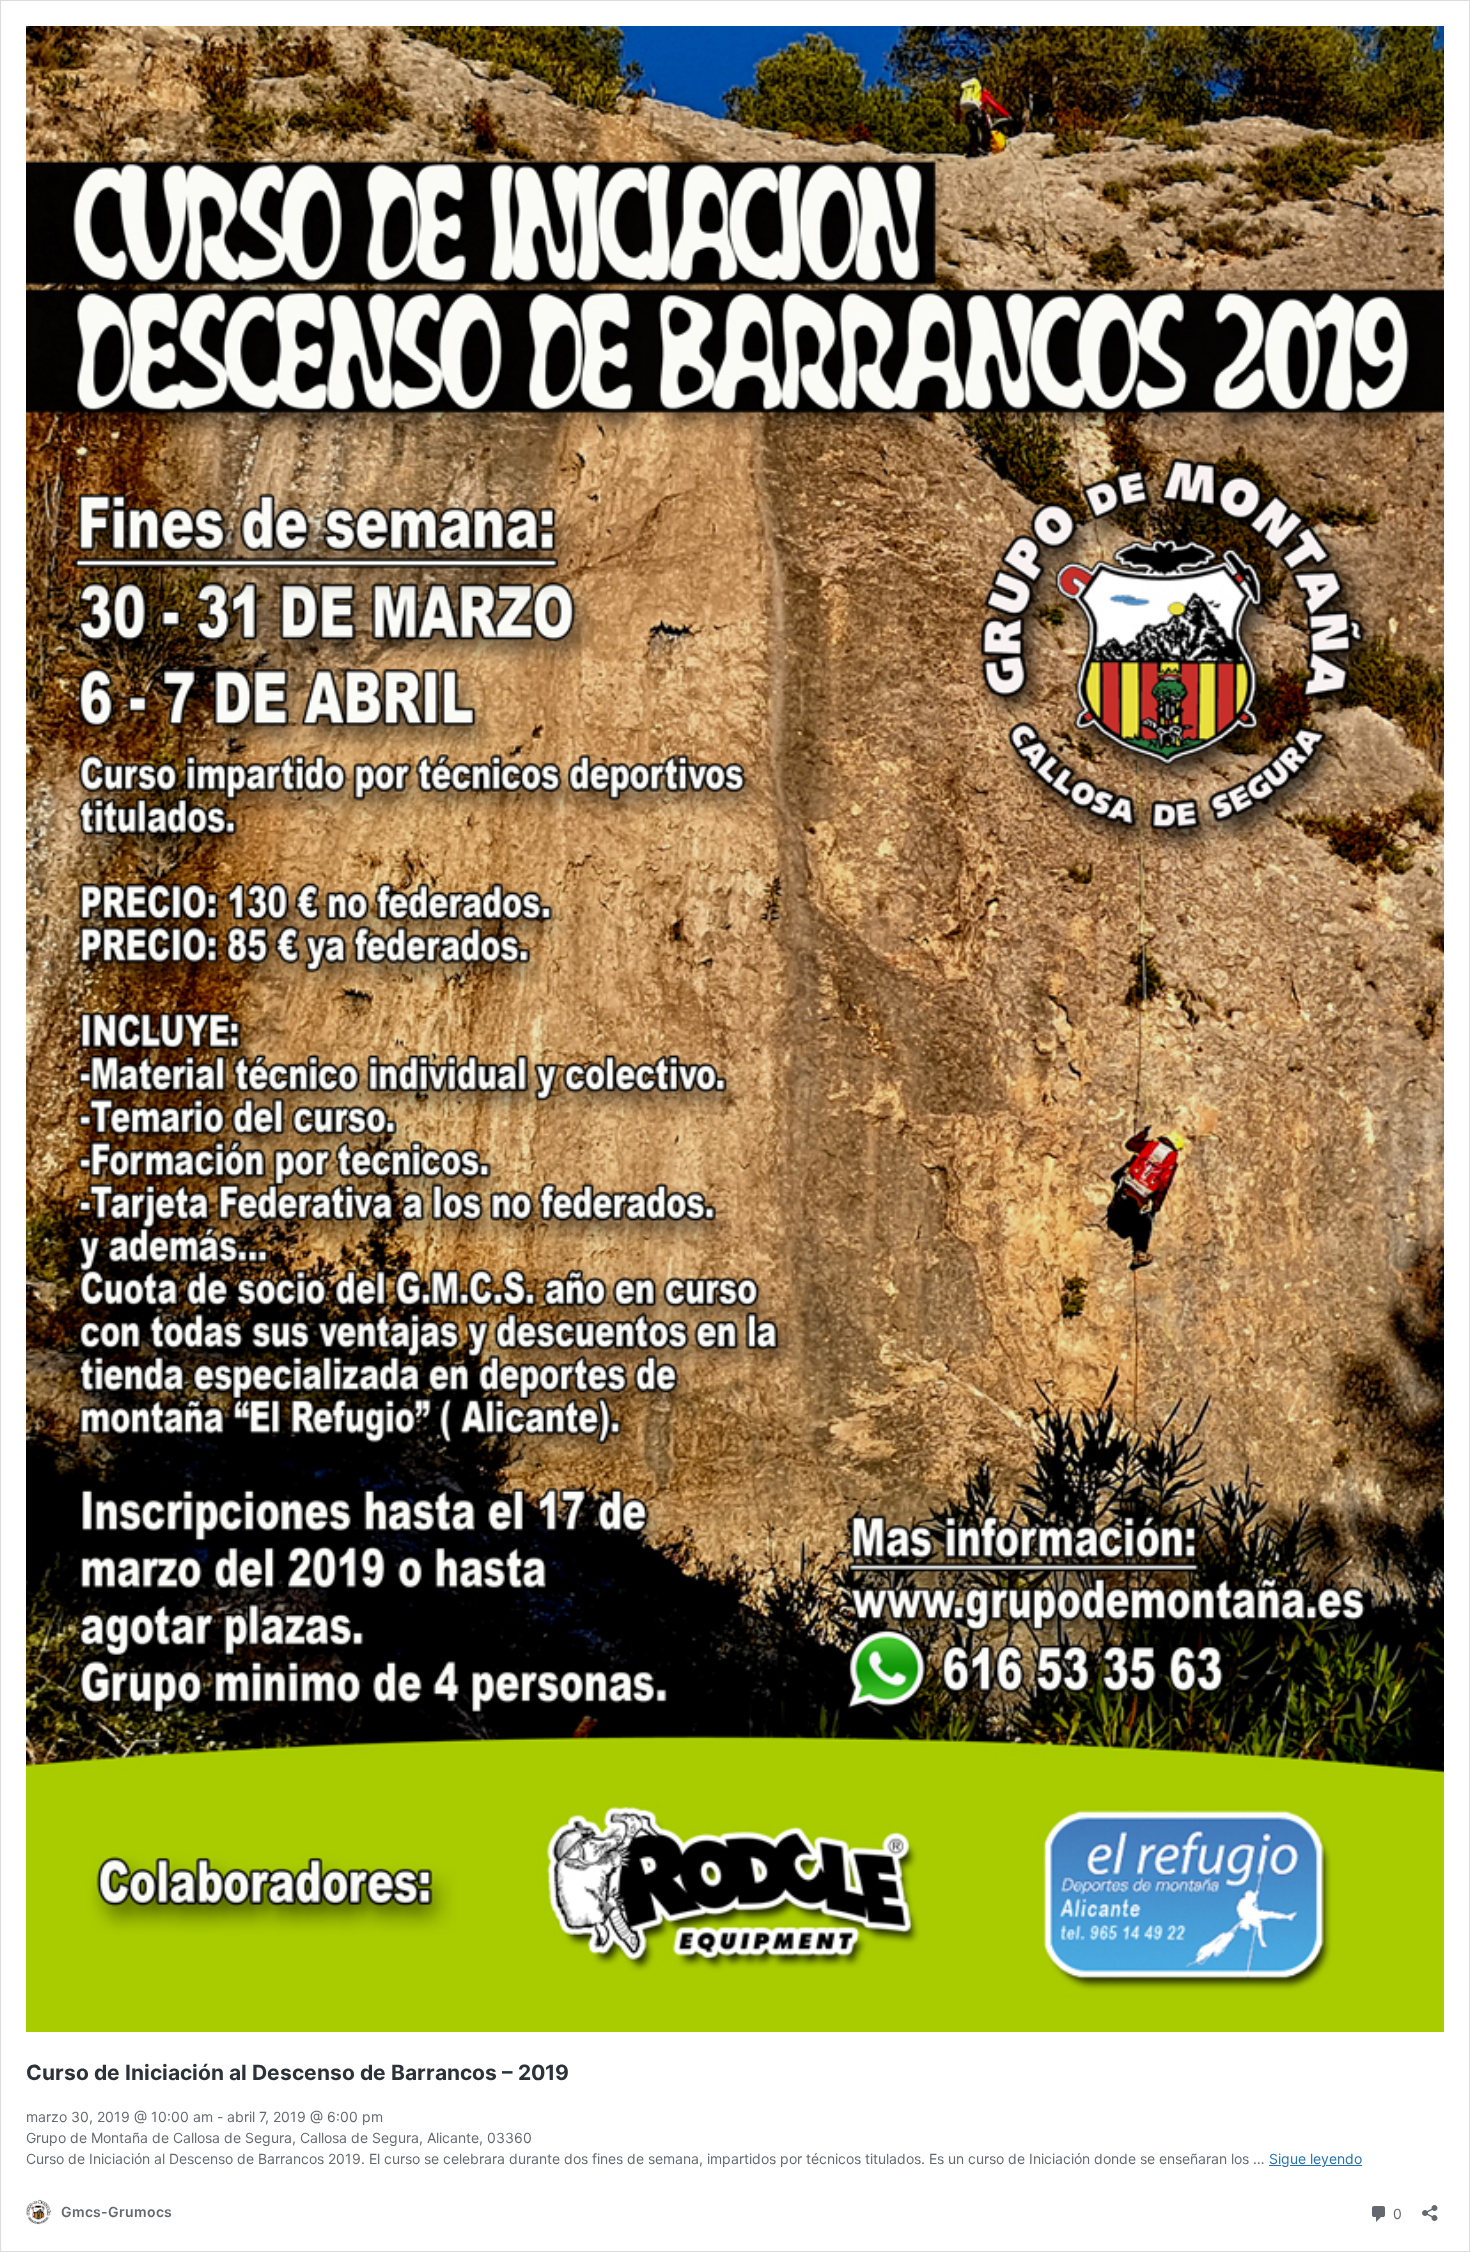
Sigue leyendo (1315, 2158)
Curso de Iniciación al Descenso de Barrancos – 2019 (297, 2072)
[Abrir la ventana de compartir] (1430, 2206)
